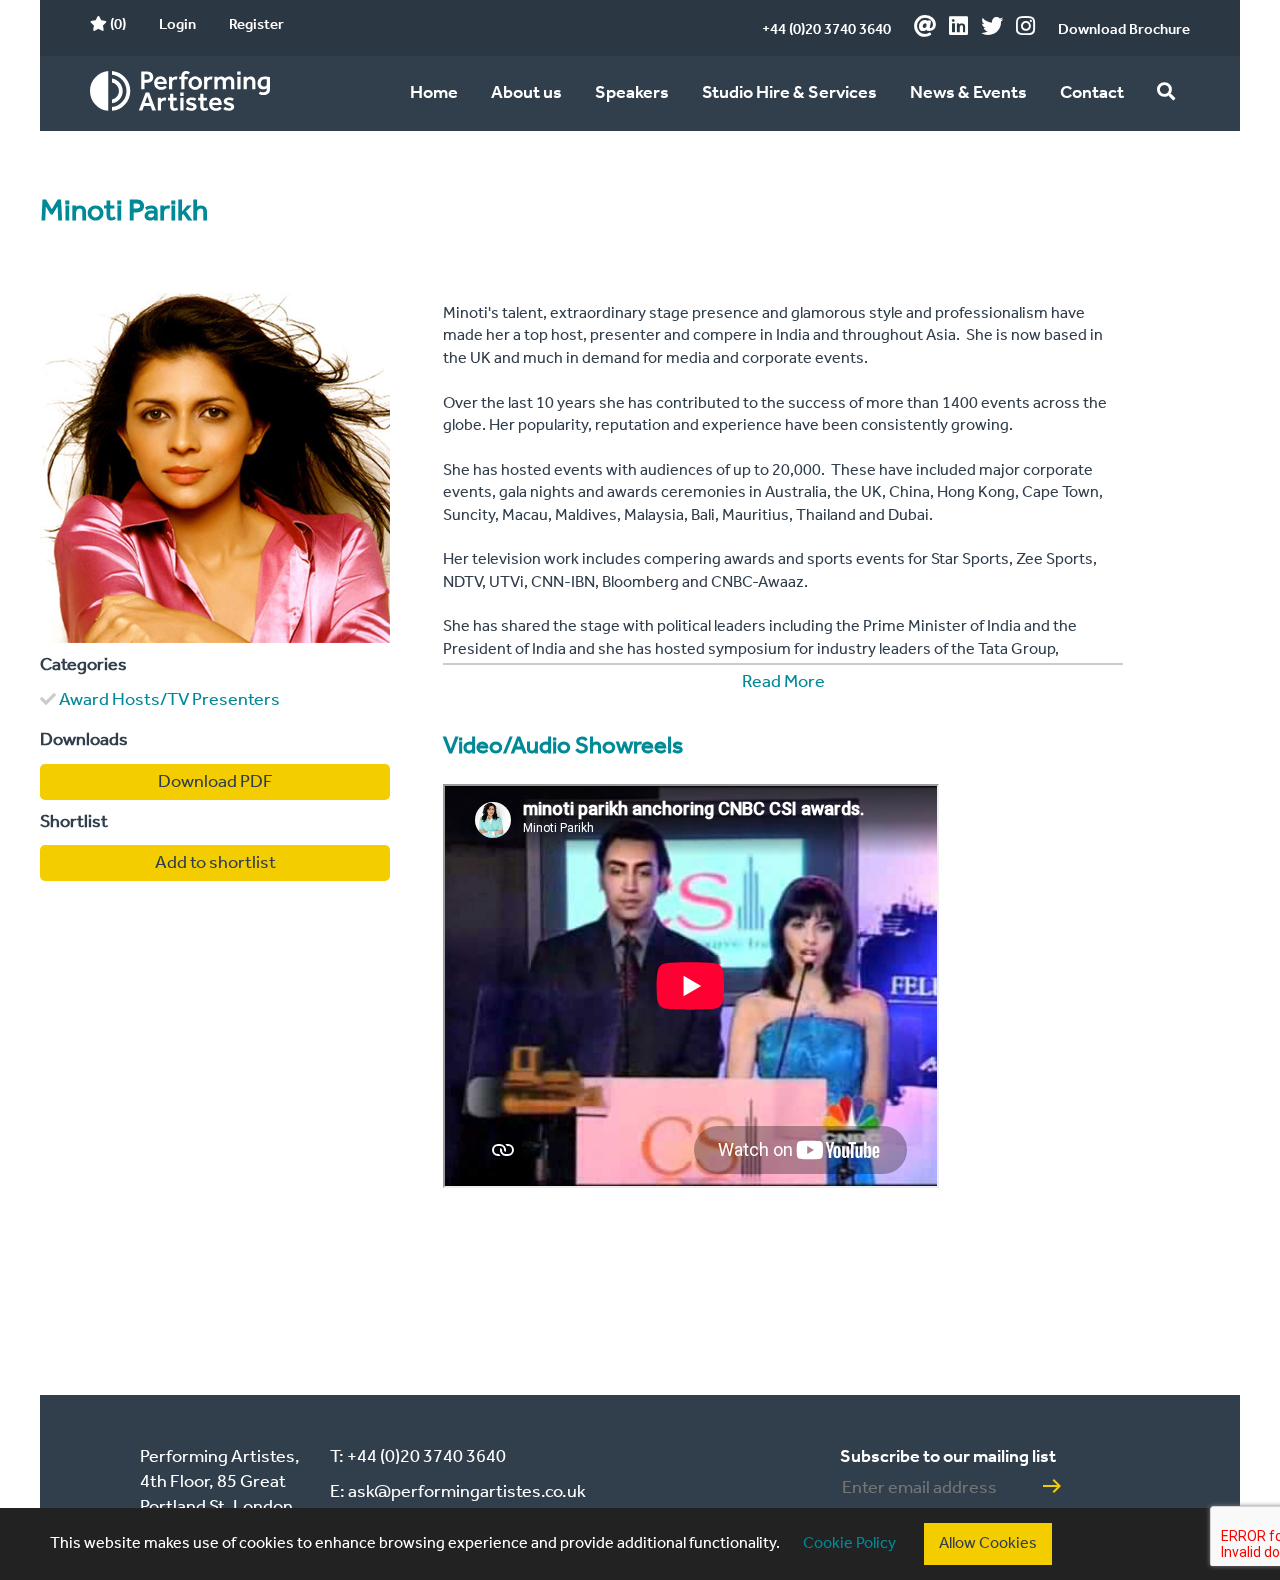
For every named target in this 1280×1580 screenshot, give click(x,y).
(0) (116, 25)
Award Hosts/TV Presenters (169, 700)
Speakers (632, 93)
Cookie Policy (849, 1543)
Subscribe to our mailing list (948, 1457)
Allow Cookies (988, 1543)
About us (526, 93)
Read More (783, 682)
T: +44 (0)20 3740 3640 (418, 1457)
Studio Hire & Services (789, 93)
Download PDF (215, 782)
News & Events (968, 93)
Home (434, 93)
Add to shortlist (215, 863)
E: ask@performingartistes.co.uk (458, 1492)
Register (256, 25)
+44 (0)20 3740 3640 (826, 30)
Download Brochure (1124, 30)
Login (177, 25)
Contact (1092, 93)
